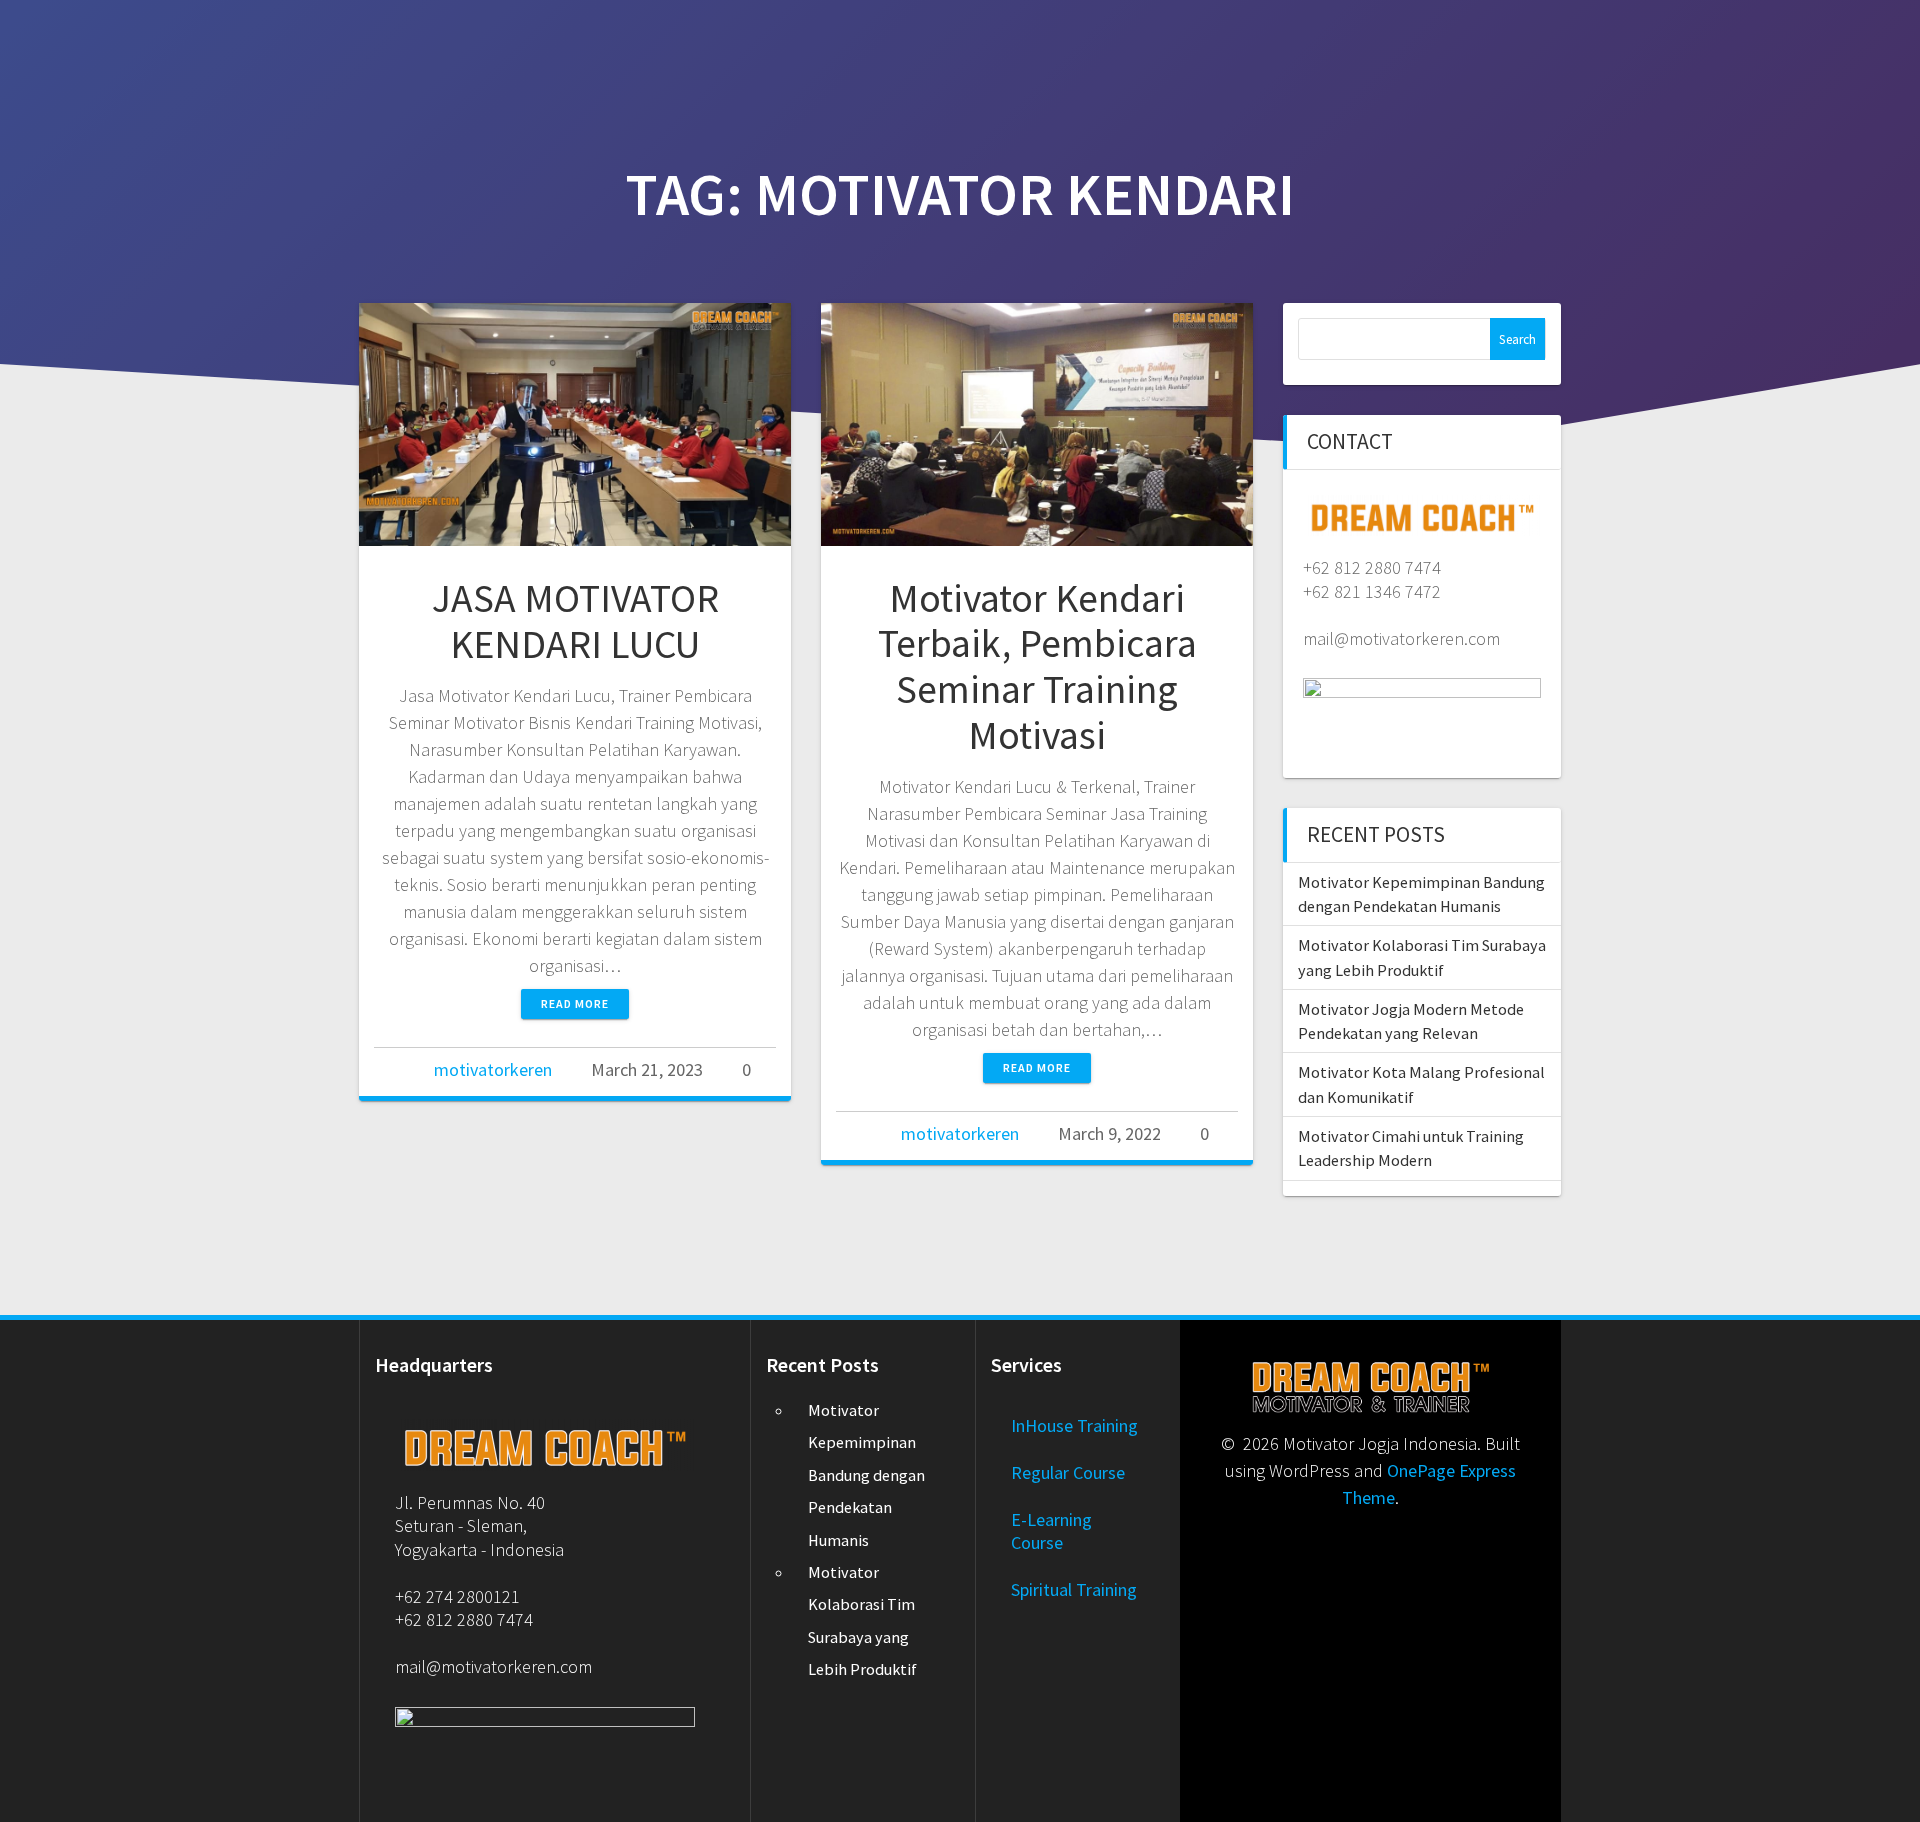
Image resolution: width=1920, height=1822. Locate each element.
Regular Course (1068, 1472)
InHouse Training (1074, 1425)
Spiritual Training (1074, 1589)
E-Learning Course (1051, 1531)
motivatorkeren (493, 1069)
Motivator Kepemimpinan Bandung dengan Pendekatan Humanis (866, 1475)
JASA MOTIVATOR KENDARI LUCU (575, 621)
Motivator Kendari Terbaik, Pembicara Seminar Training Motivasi (1037, 666)
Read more (575, 1003)
